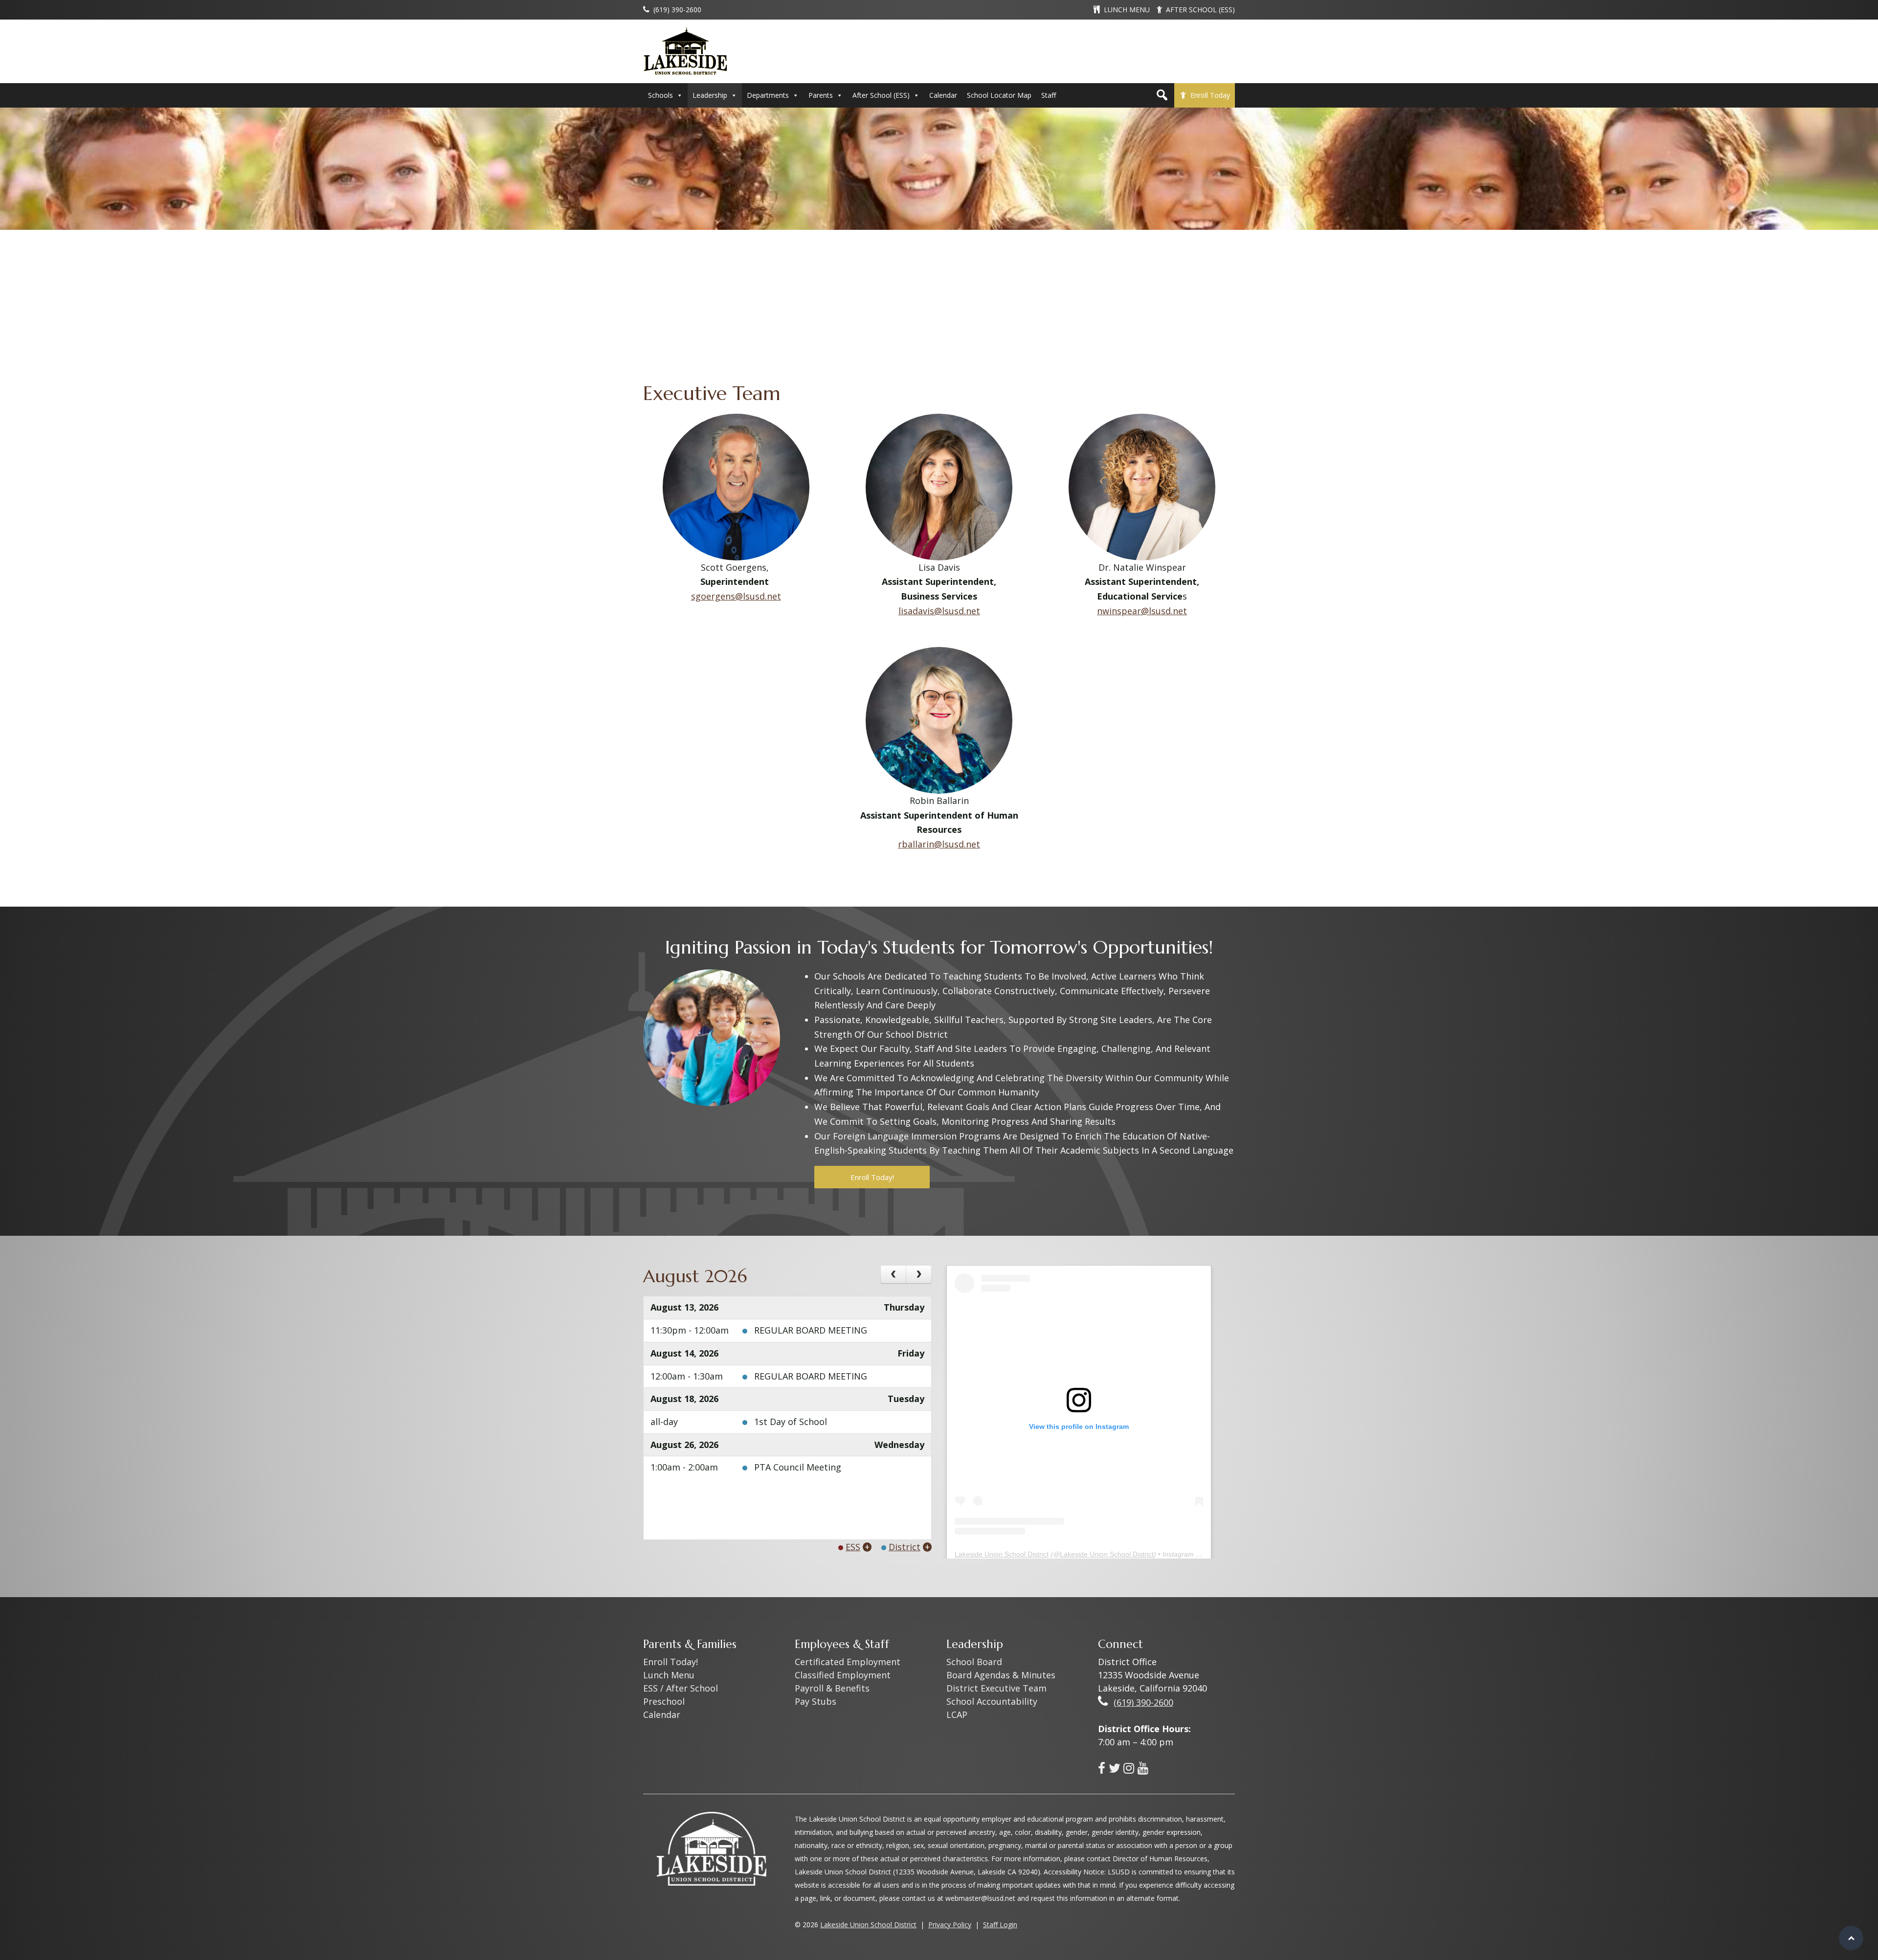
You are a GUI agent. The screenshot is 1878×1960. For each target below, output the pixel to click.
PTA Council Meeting (798, 1467)
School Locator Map (999, 95)
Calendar (943, 95)
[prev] (893, 1274)
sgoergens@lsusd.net (736, 596)
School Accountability (992, 1701)
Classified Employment (843, 1675)
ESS (853, 1547)
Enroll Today (1210, 95)
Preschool (664, 1701)
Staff (1049, 95)
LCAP (957, 1715)
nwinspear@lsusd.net (1142, 611)
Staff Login (1000, 1925)
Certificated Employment (848, 1662)
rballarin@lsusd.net (939, 844)
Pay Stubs (816, 1701)
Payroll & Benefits (832, 1688)
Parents (821, 95)
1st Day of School (791, 1422)
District (905, 1547)
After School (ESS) (881, 95)
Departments (768, 95)
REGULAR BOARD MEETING (811, 1330)
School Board (974, 1662)
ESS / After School (681, 1688)
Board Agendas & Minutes (1001, 1675)
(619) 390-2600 (1143, 1702)
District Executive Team (996, 1688)
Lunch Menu (669, 1675)
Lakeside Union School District (1002, 1554)
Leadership (710, 95)
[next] (919, 1274)
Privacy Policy (950, 1925)
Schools (660, 95)
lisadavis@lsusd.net (939, 611)
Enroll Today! (872, 1177)
